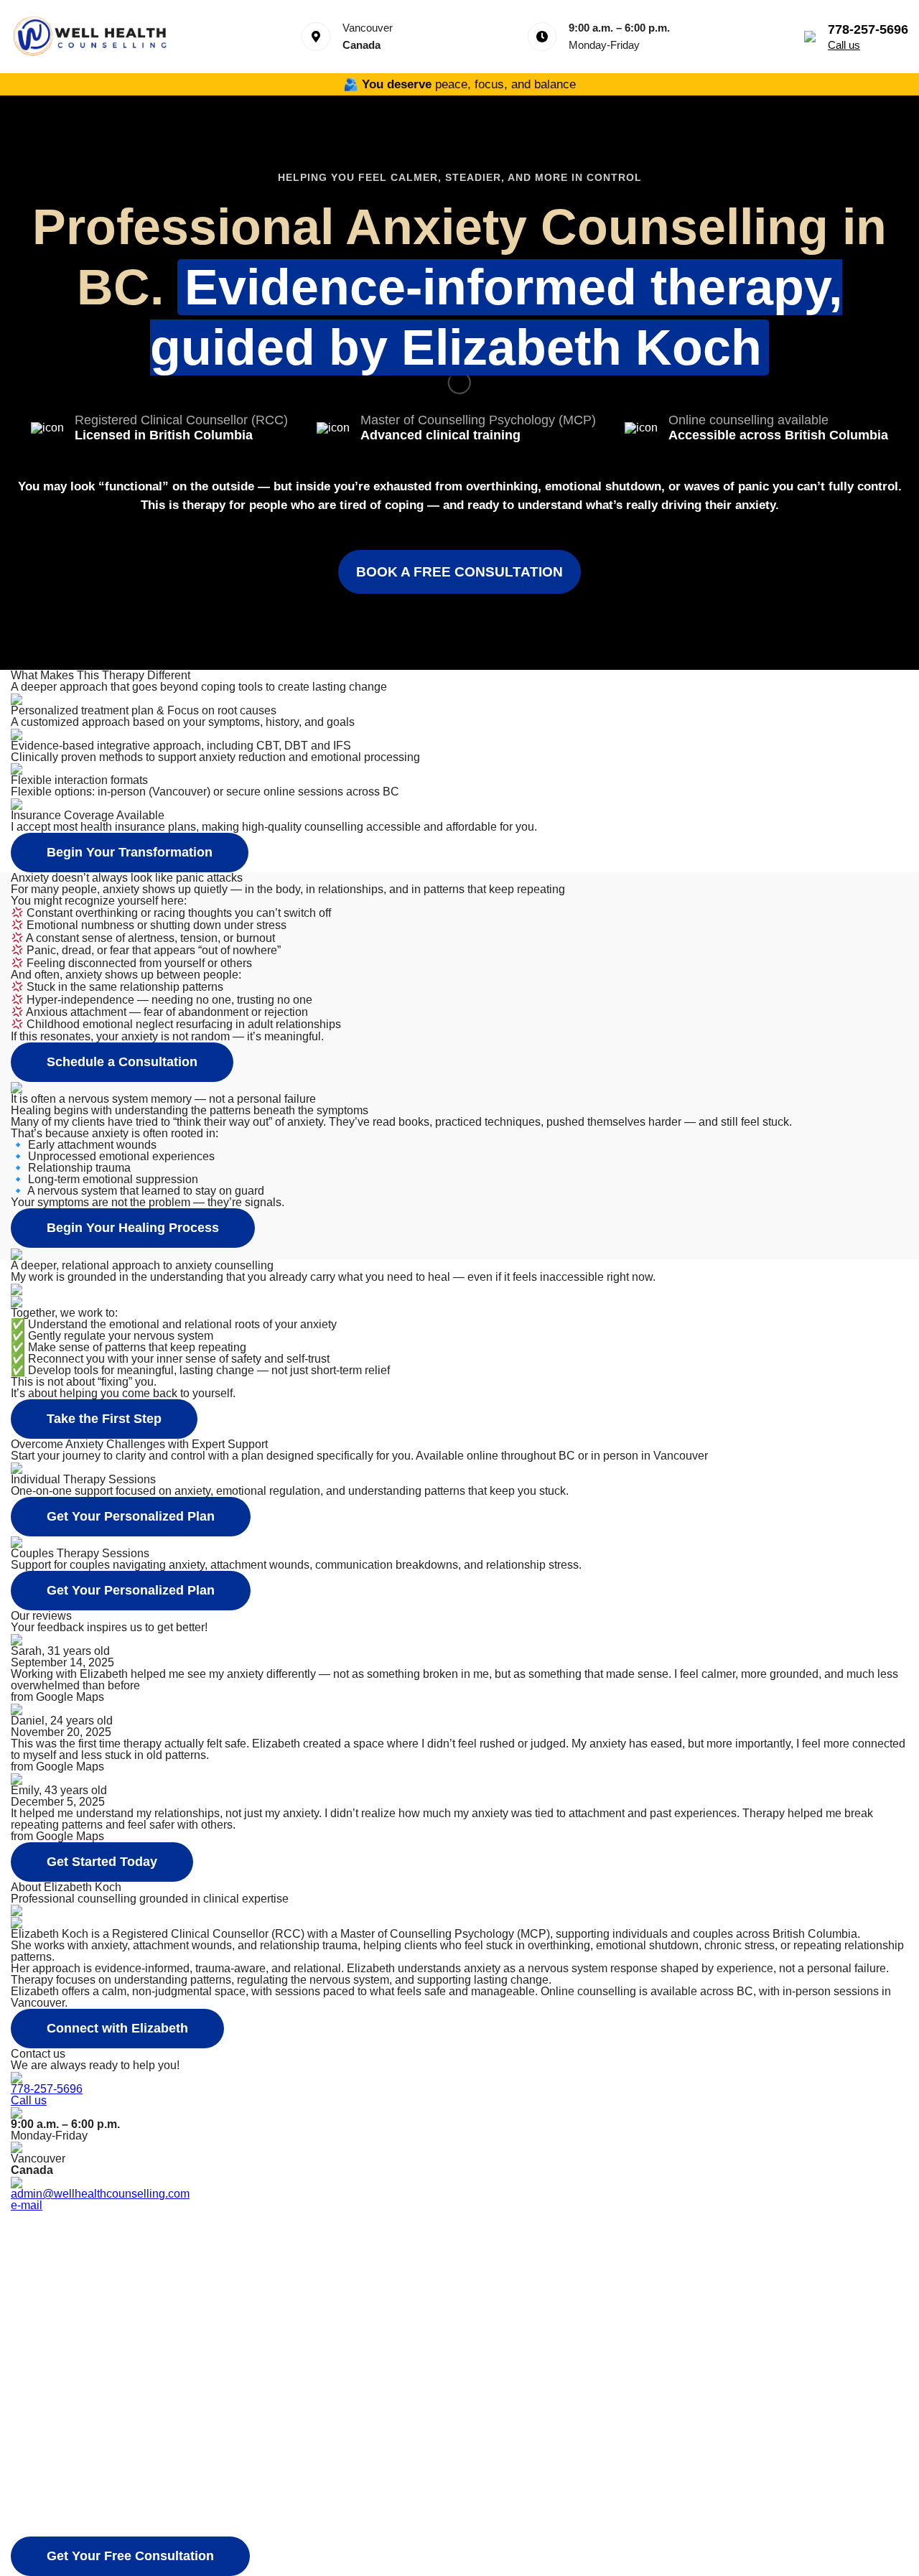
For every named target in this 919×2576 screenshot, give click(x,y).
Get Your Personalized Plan (131, 1516)
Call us (844, 45)
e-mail (27, 2205)
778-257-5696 (47, 2089)
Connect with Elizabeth (117, 2028)
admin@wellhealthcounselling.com (100, 2194)
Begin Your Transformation (130, 852)
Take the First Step (104, 1419)
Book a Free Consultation (459, 572)
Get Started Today (102, 1862)
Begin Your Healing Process (133, 1228)
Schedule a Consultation (122, 1062)
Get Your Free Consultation (130, 2556)
